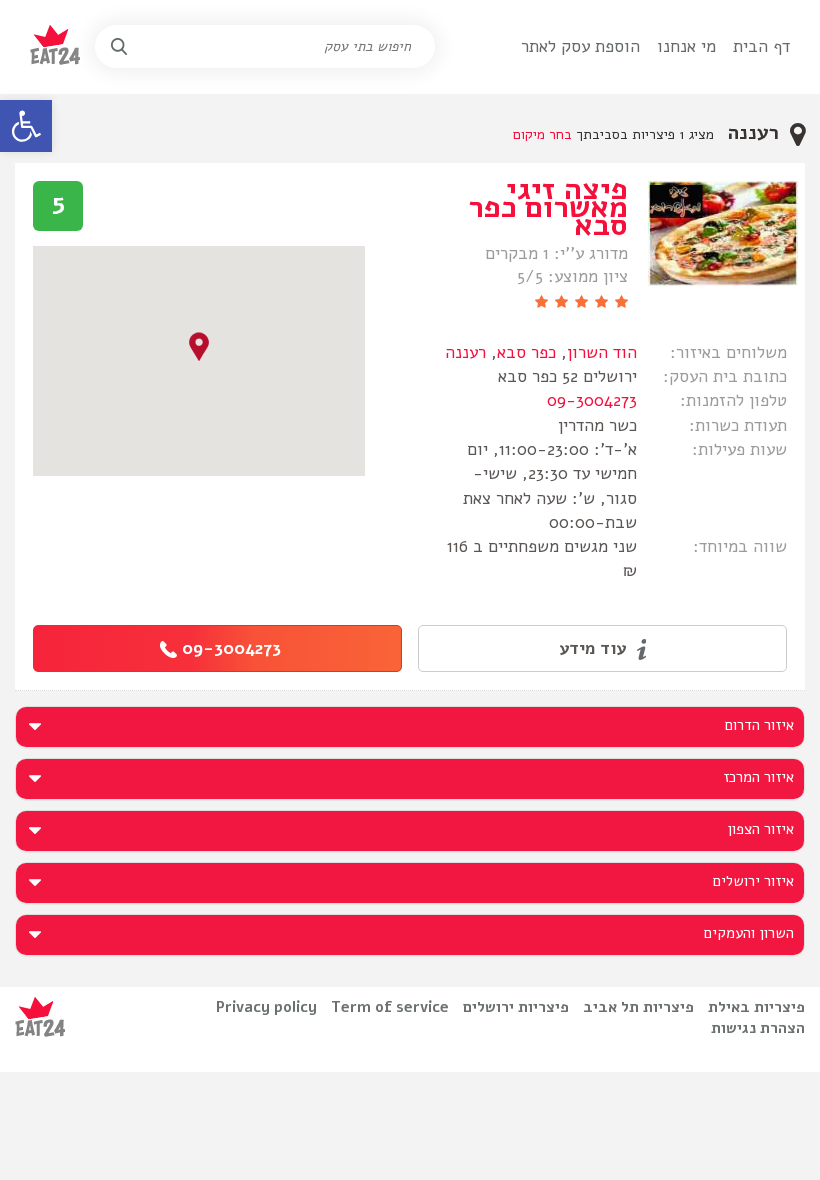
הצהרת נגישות (758, 1028)
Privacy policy (266, 1007)
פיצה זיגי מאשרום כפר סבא (548, 207)
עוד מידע (595, 648)
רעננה (465, 352)
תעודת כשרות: (738, 425)
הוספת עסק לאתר (580, 46)
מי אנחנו (686, 46)
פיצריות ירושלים (516, 1007)
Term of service (390, 1007)
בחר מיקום (542, 134)
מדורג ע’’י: (591, 254)
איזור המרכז (758, 777)
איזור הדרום (759, 725)
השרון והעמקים (749, 933)
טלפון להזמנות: (733, 400)
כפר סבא (526, 352)
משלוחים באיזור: (728, 352)
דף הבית (761, 46)
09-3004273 (592, 400)
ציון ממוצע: (588, 277)
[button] (26, 126)
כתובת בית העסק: (725, 376)
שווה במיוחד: (740, 546)
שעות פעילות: (739, 449)
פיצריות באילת (756, 1007)
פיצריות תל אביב (638, 1007)
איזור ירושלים (753, 881)
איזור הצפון (760, 829)
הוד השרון (602, 352)
